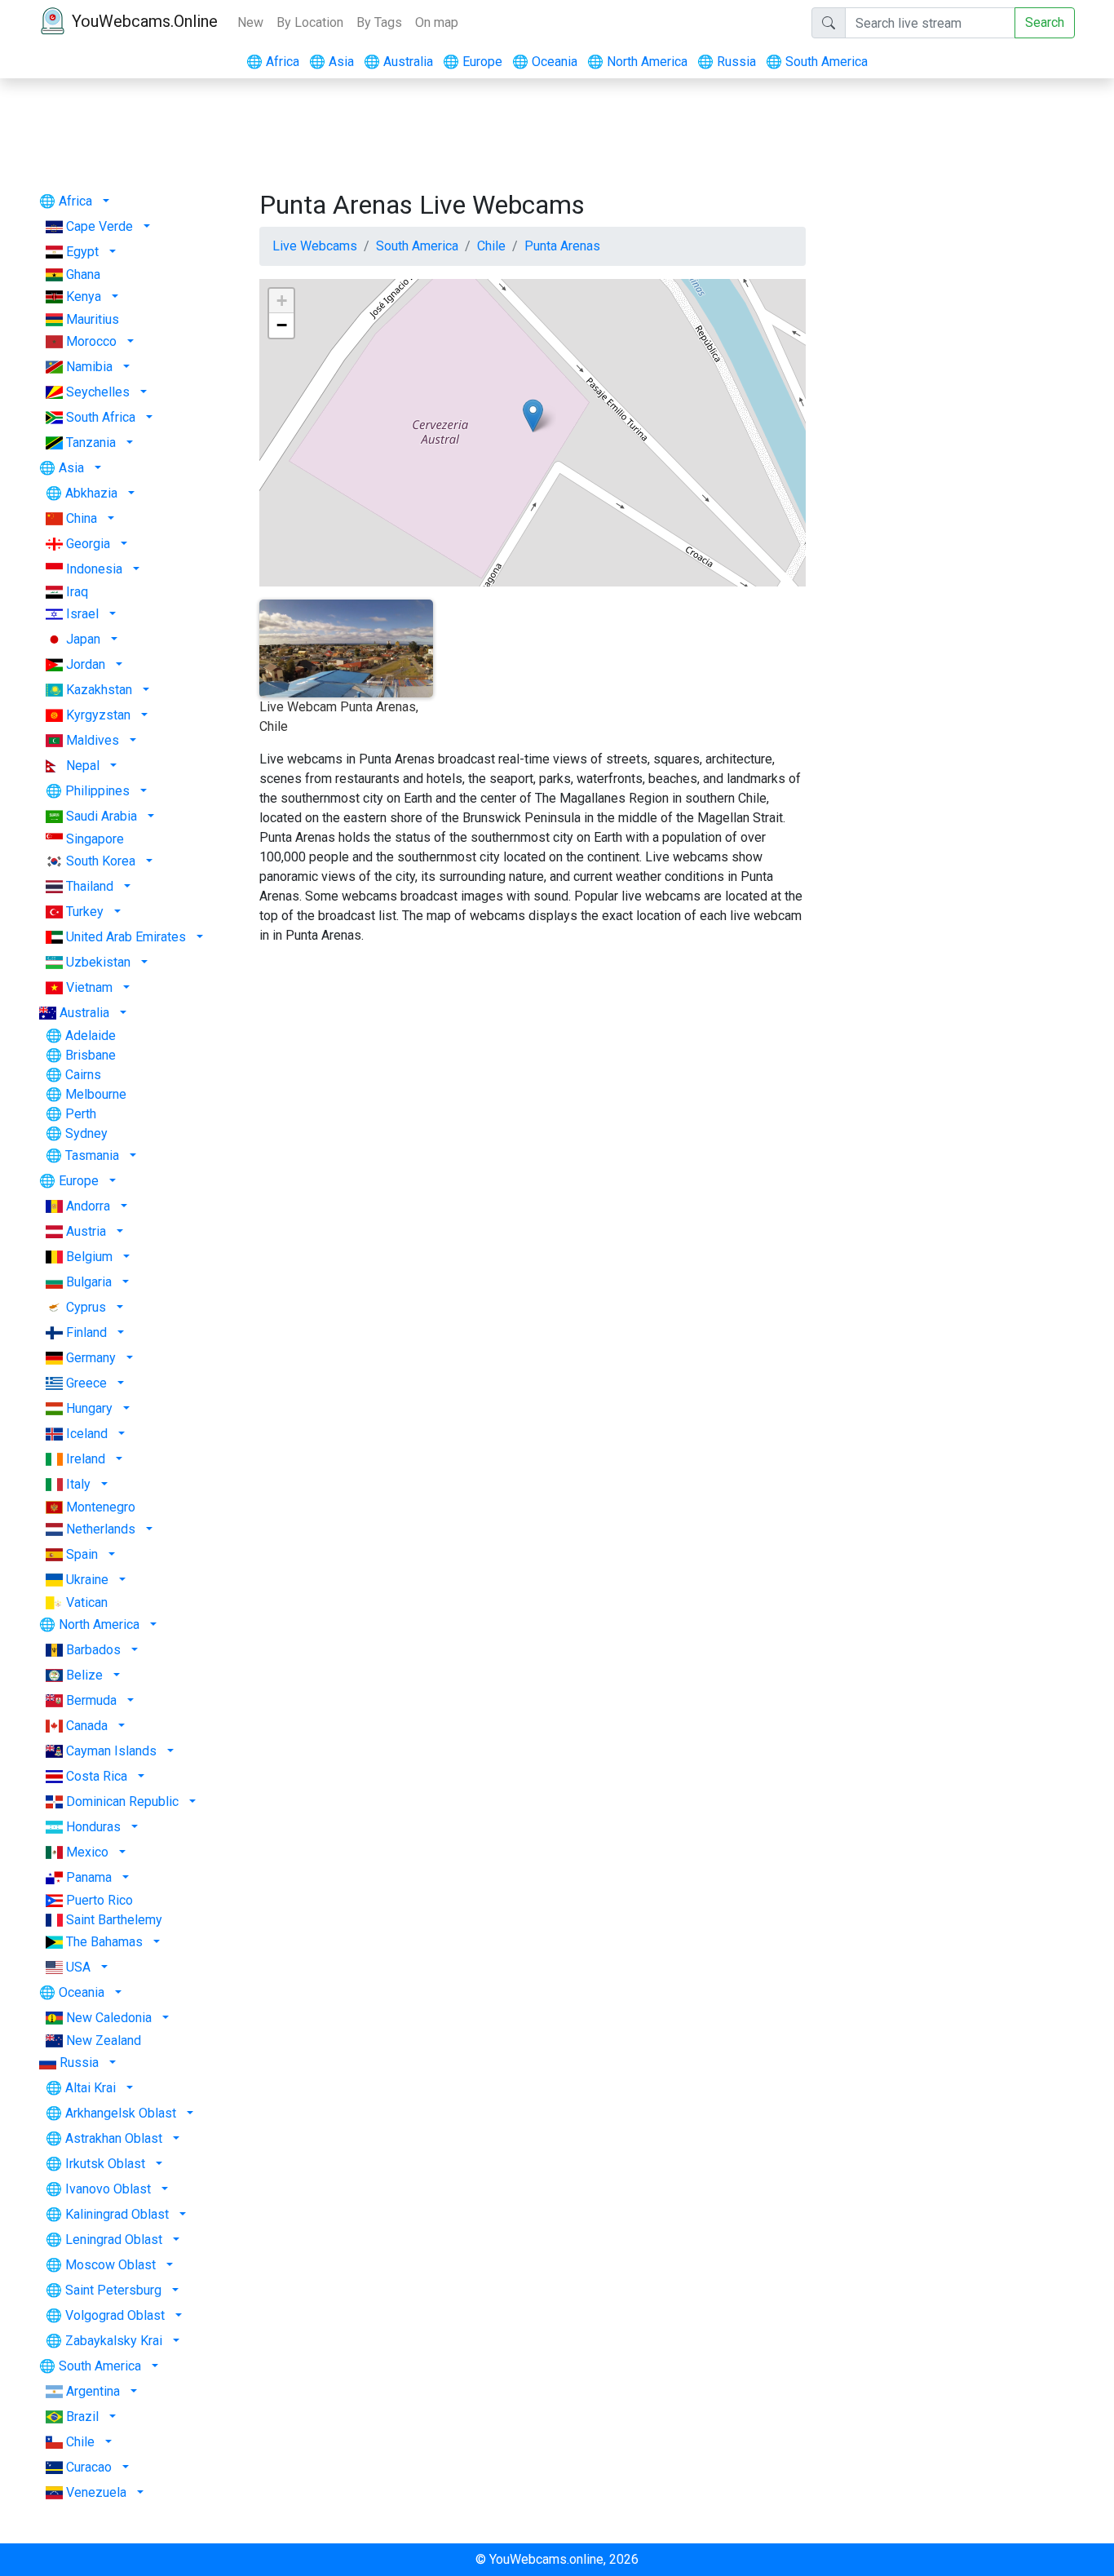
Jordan (86, 664)
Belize (84, 1675)
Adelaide (91, 1036)
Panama (89, 1877)
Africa (273, 62)
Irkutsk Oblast (105, 2164)
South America (817, 62)
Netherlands (101, 1529)
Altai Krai (91, 2088)
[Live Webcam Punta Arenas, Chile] (533, 416)
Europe (473, 62)
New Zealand (104, 2040)
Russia (727, 62)
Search (1045, 22)
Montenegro (101, 1507)
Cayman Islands (111, 1751)
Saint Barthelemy (114, 1920)
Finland (86, 1332)
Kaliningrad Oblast (117, 2214)
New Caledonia (109, 2018)
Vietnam (89, 987)
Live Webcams (315, 246)
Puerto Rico (99, 1900)
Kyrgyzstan (98, 715)
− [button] (282, 325)
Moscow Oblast (111, 2265)
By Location (310, 22)
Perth (81, 1114)
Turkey (85, 912)
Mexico (87, 1852)
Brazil (82, 2417)
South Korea (101, 861)
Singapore (95, 839)
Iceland (87, 1434)
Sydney (86, 1133)
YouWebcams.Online (145, 21)
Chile (80, 2442)
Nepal (83, 766)
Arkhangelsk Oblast (121, 2113)
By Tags (379, 22)
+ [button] (282, 301)
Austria (86, 1231)
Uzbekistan (98, 962)
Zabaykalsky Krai (114, 2341)
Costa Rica (97, 1776)
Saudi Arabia (102, 816)
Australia (398, 62)
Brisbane (91, 1055)
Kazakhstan (99, 690)
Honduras (93, 1827)
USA (78, 1967)
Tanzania (91, 443)
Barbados (93, 1650)
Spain (82, 1554)
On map (437, 22)
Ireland (86, 1459)
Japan (83, 639)
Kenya (84, 297)
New (250, 22)
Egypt (82, 252)
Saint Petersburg (113, 2290)
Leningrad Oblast (114, 2240)
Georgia (88, 544)
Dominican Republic (122, 1801)
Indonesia (94, 569)
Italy (78, 1484)
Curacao (89, 2467)
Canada (87, 1726)
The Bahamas (104, 1942)
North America (637, 62)
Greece (86, 1383)
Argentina (93, 2391)
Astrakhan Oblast (114, 2138)
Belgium (89, 1257)
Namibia (89, 367)
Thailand (90, 886)
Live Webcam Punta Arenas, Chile (339, 717)
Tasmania (92, 1155)
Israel (82, 614)
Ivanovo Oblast (108, 2189)
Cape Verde (99, 226)
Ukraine (87, 1580)
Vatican (87, 1602)
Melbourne (96, 1094)
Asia (332, 62)
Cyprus (86, 1307)
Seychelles (98, 392)
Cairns (83, 1075)
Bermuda (91, 1700)
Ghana (83, 274)
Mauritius (93, 319)
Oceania (545, 62)
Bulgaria (89, 1282)
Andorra (88, 1206)
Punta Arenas (562, 246)
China (82, 518)
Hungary (89, 1408)
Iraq (77, 592)
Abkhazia (91, 493)
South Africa (101, 417)
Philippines (97, 791)
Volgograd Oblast (115, 2315)
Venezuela (96, 2492)
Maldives (93, 740)
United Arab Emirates (126, 937)
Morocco (91, 341)
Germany (91, 1358)
